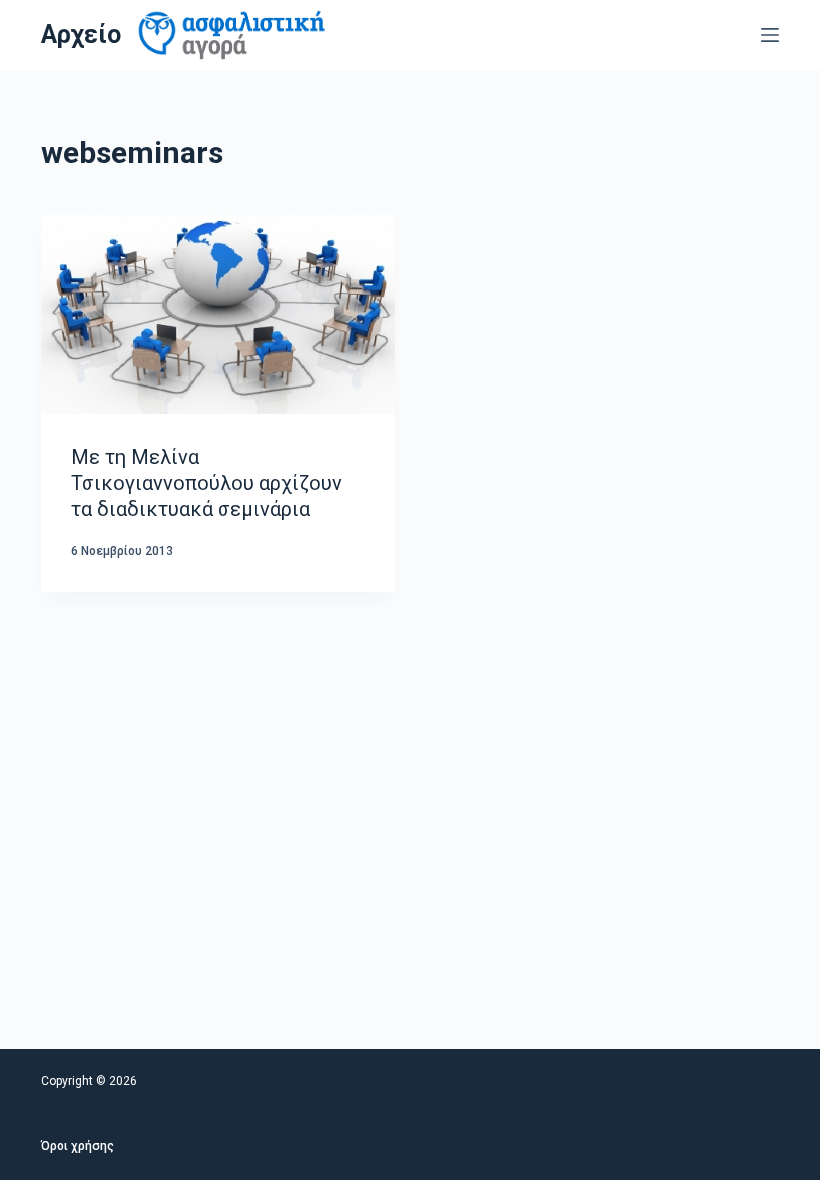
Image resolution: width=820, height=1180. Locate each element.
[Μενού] (770, 35)
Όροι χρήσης (77, 1146)
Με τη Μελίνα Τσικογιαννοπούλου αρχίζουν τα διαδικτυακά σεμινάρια (206, 483)
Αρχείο (81, 34)
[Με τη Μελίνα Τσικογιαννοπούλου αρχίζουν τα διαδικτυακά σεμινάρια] (218, 314)
